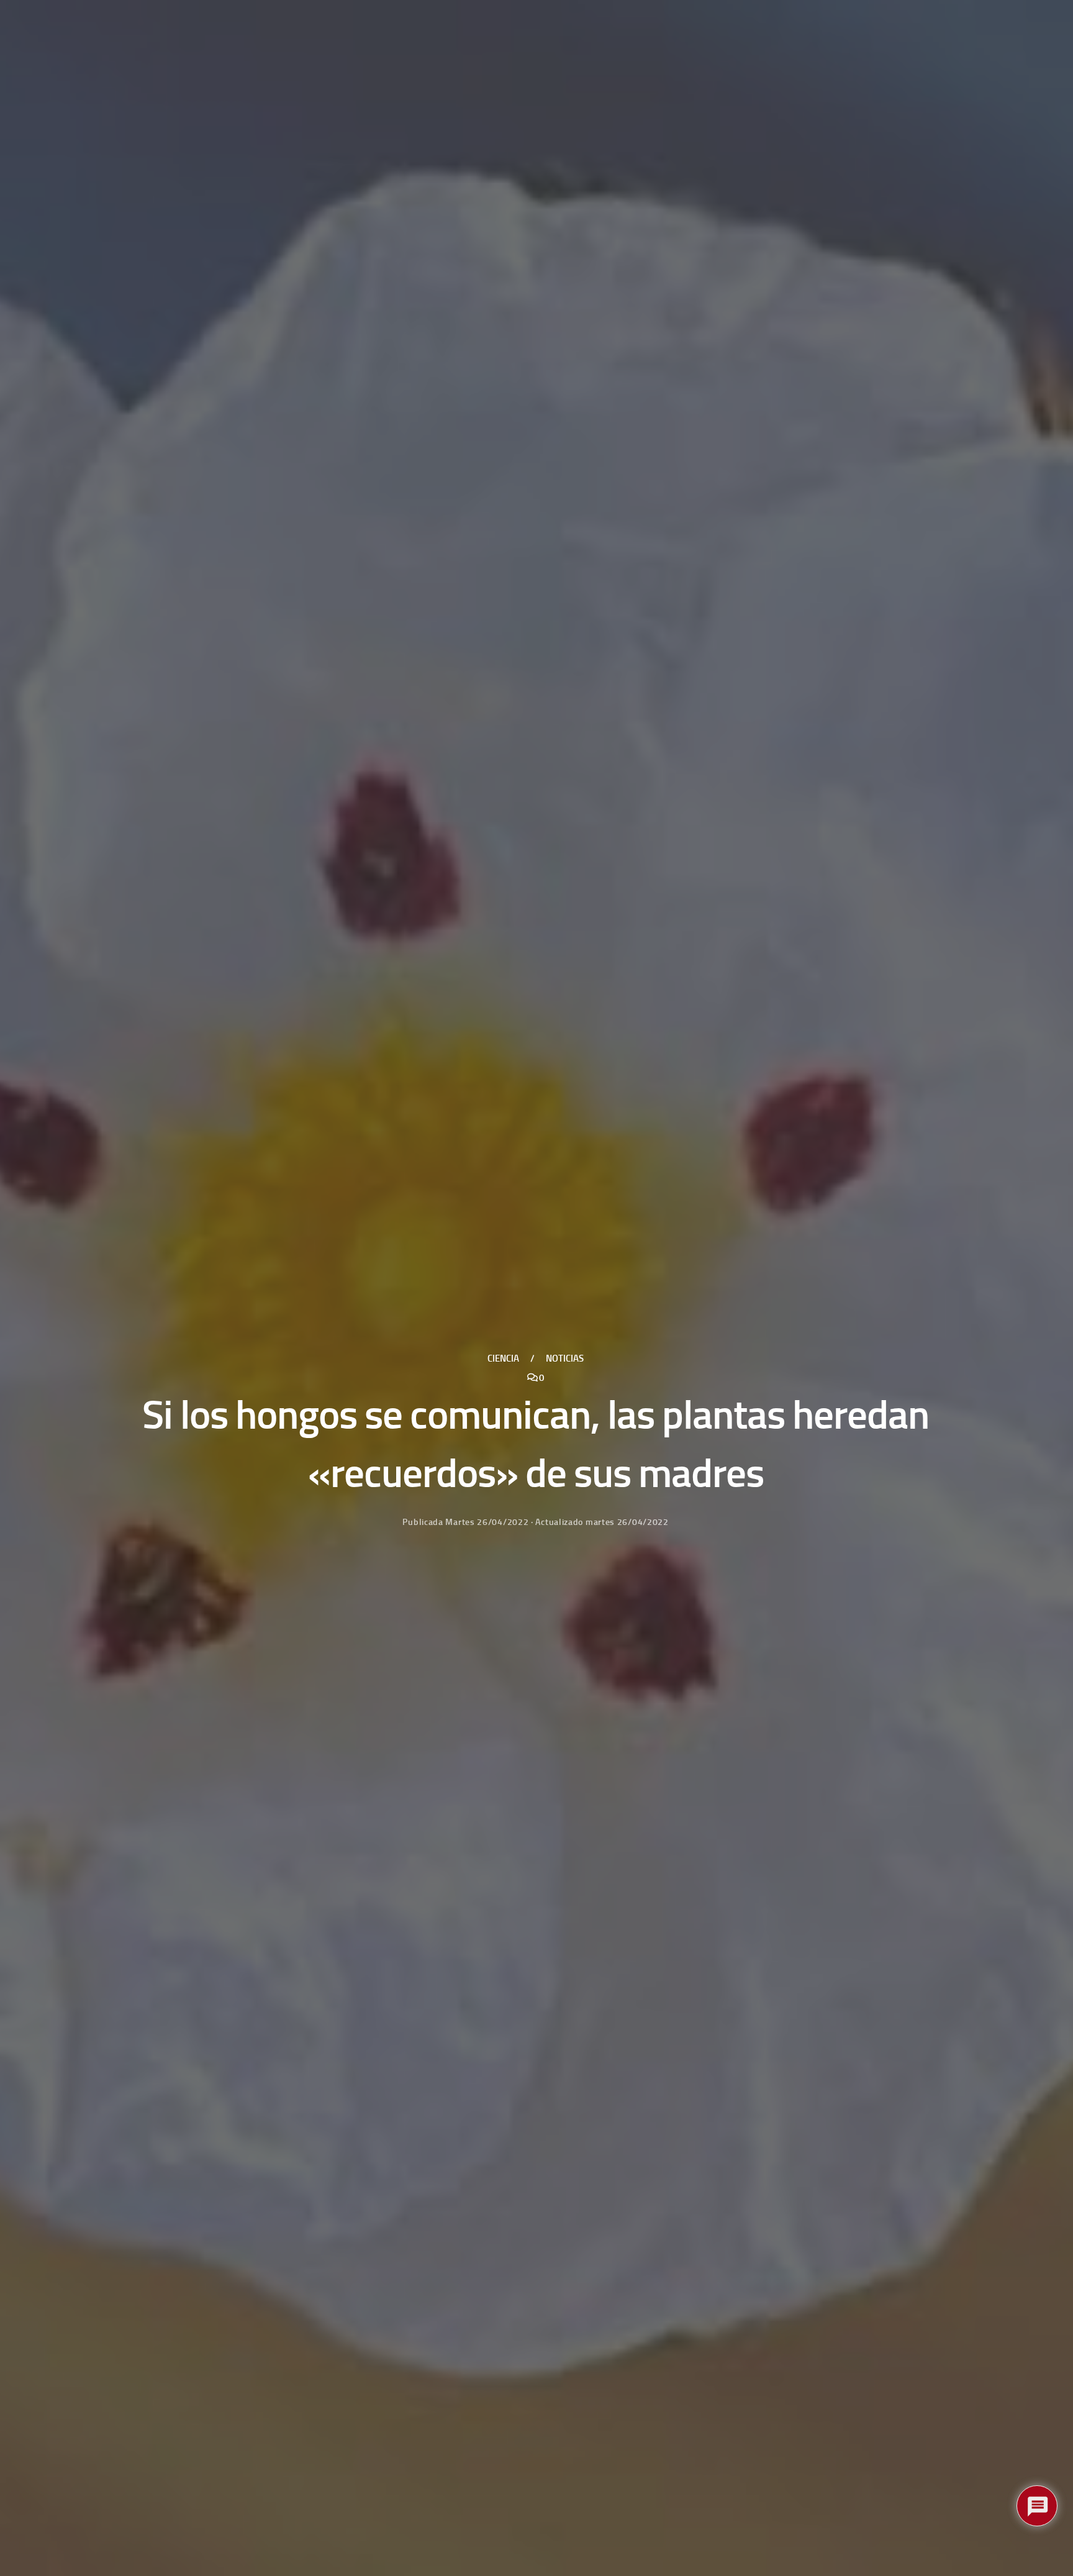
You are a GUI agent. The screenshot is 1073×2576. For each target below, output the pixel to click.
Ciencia (503, 1359)
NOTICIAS (565, 1359)
